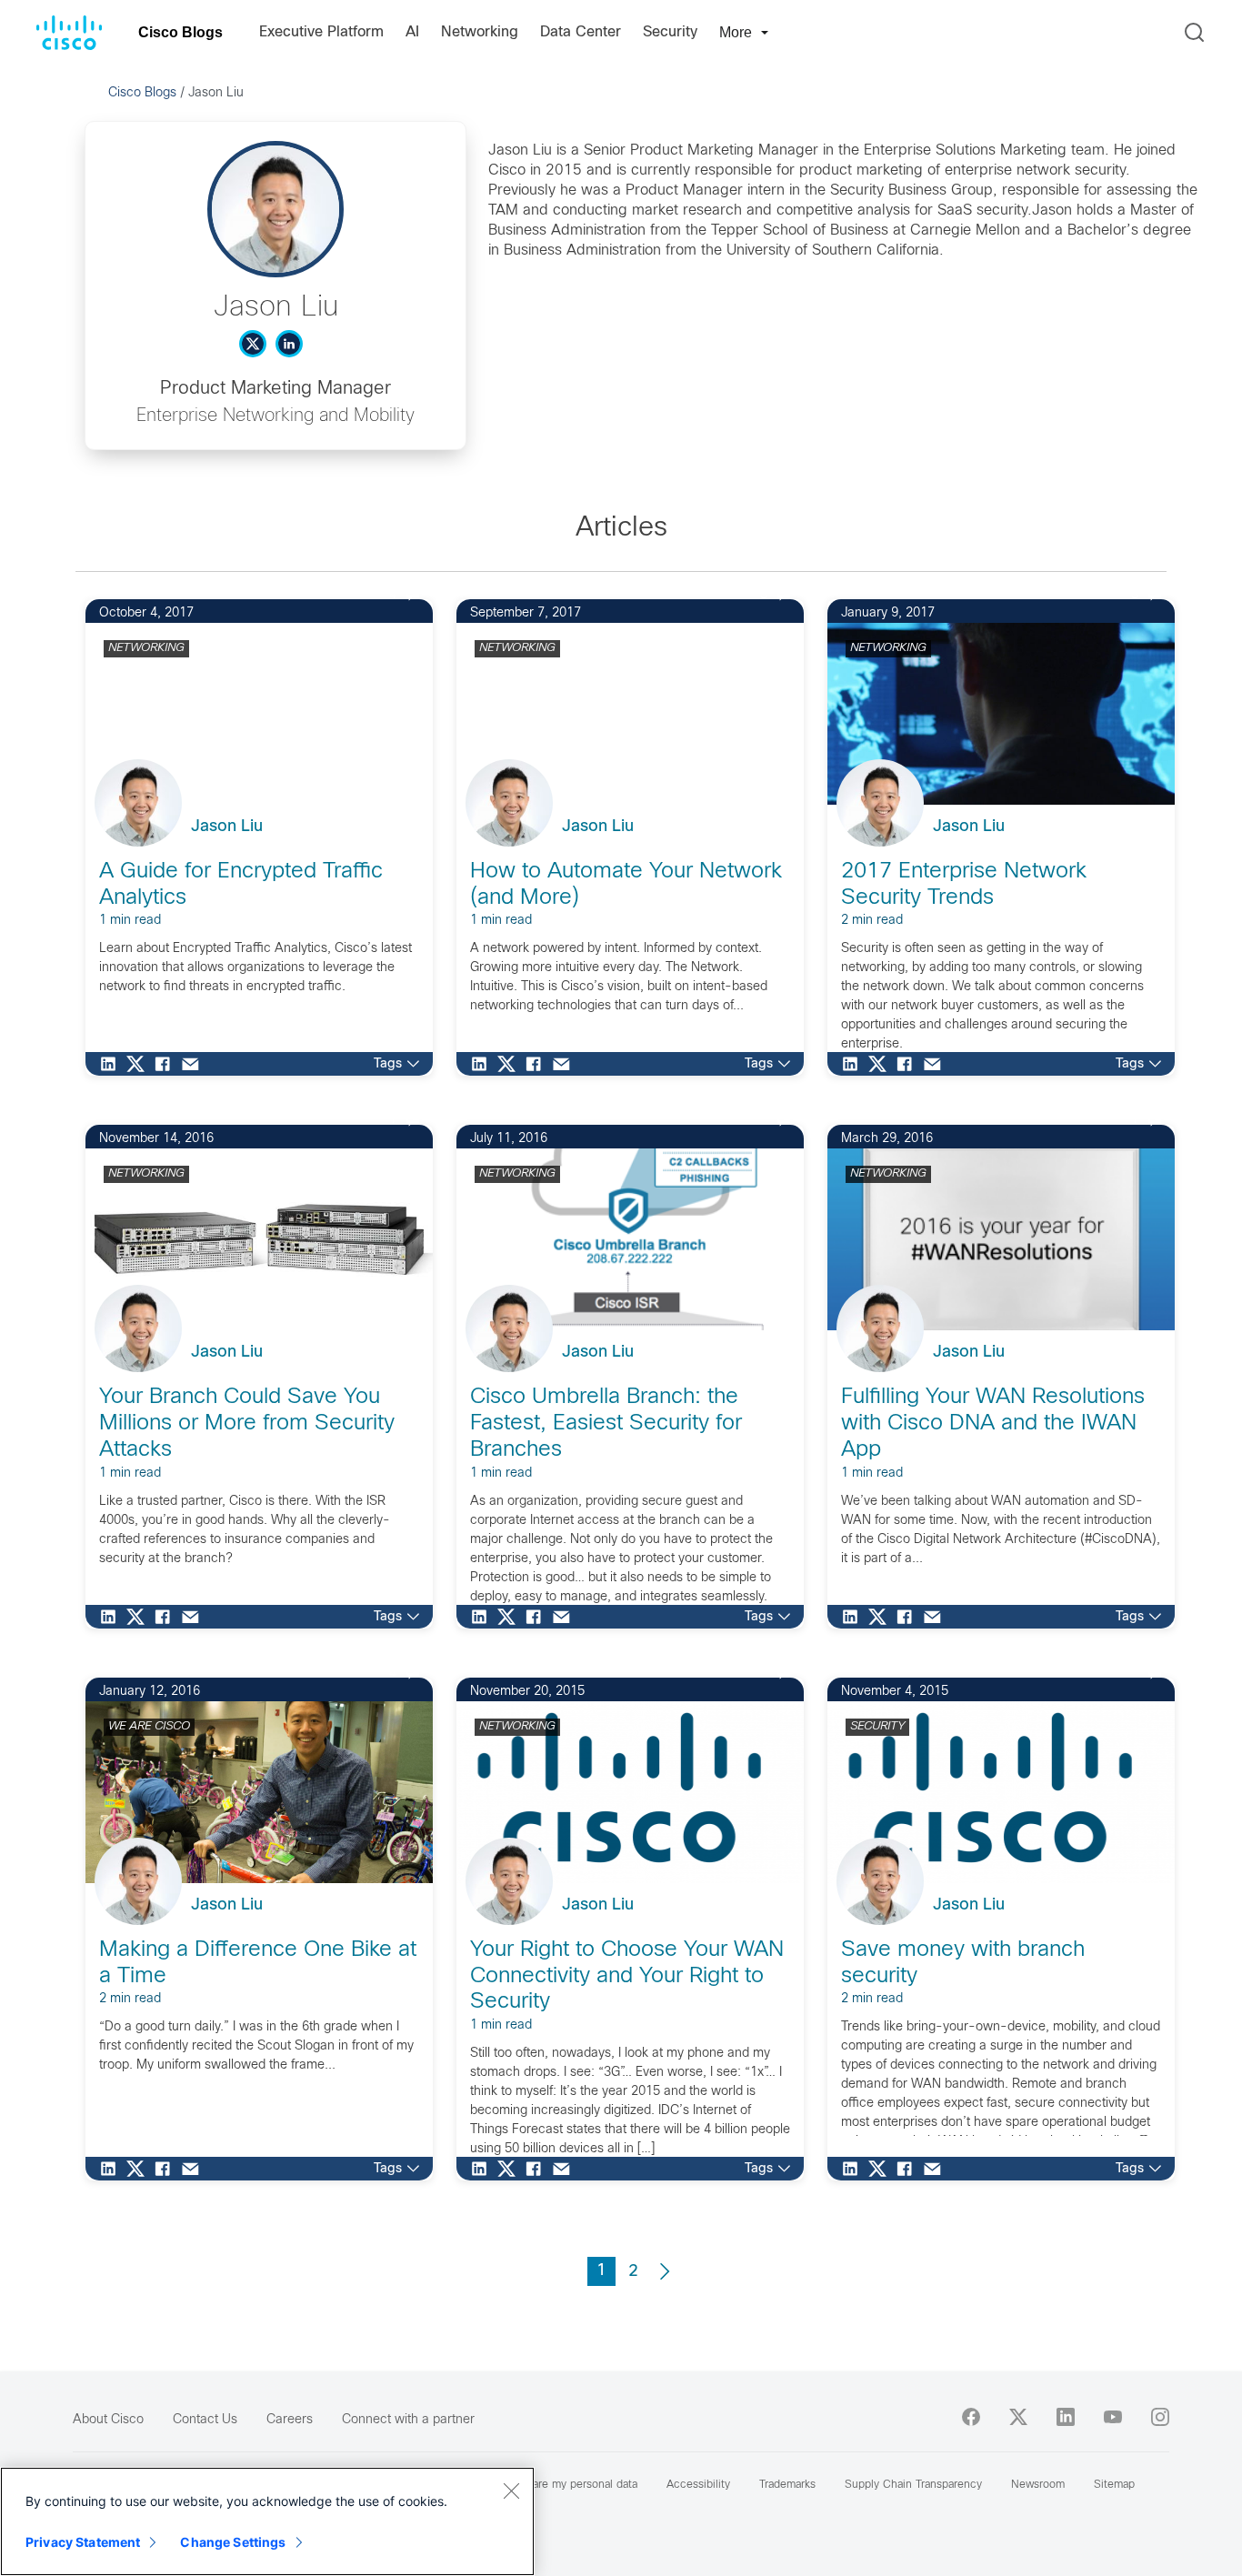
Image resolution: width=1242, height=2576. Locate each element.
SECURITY (877, 1727)
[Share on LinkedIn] (113, 1064)
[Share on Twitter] (140, 1064)
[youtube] (1113, 2417)
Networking (480, 32)
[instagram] (1160, 2417)
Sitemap (1114, 2485)
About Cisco (108, 2420)
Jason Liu (227, 827)
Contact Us (205, 2420)
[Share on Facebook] (167, 1064)
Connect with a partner (408, 2420)
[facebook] (971, 2417)
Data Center (581, 32)
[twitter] (1018, 2417)
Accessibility (698, 2485)
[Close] (511, 2491)
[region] (267, 2521)
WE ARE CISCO (149, 1727)
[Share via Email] (195, 1064)
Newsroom (1038, 2485)
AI (412, 32)
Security (670, 32)
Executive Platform (321, 32)
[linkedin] (1066, 2417)
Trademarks (787, 2485)
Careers (290, 2420)
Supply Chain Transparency (913, 2485)
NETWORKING (146, 648)
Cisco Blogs (180, 32)
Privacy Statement (83, 2542)
